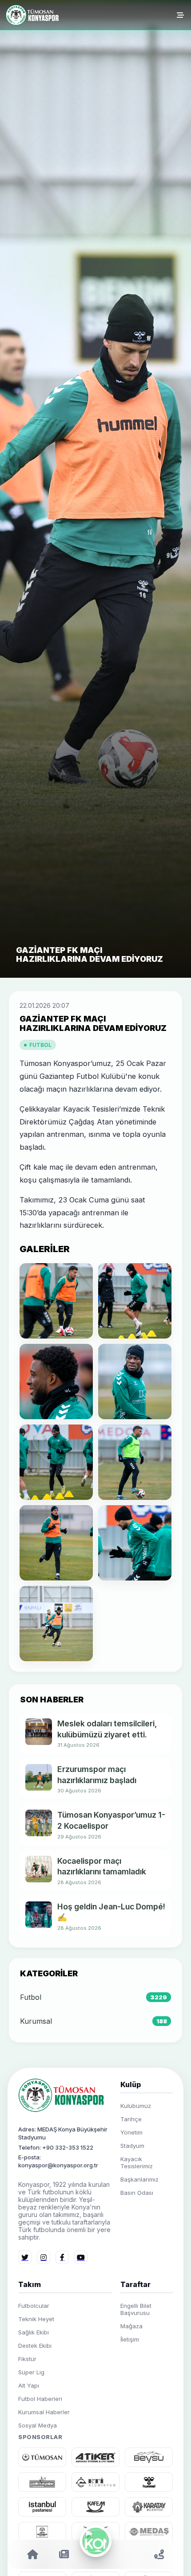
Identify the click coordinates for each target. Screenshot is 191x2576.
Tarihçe (131, 2119)
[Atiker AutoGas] (95, 2457)
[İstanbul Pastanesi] (42, 2507)
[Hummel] (149, 2482)
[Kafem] (95, 2507)
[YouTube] (81, 2257)
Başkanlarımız (139, 2179)
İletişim (130, 2339)
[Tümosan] (42, 2457)
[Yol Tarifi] (159, 2554)
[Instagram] (44, 2257)
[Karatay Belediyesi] (149, 2507)
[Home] (32, 2554)
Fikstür (27, 2359)
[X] (25, 2257)
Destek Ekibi (35, 2346)
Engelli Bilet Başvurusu (136, 2309)
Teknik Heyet (36, 2319)
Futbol (40, 1045)
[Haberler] (64, 2554)
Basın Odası (137, 2193)
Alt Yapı (29, 2385)
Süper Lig (31, 2372)
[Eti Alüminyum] (95, 2482)
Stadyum (132, 2146)
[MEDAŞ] (149, 2532)
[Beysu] (149, 2457)
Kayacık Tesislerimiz (137, 2162)
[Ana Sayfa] (33, 15)
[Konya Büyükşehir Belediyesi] (42, 2532)
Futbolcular (34, 2306)
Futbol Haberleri (40, 2399)
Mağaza (131, 2326)
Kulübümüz (136, 2106)
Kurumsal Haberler (44, 2412)
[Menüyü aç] (180, 15)
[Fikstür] (127, 2554)
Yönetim (131, 2132)
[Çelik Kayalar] (42, 2482)
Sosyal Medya (38, 2425)
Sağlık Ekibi (34, 2332)
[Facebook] (62, 2257)
